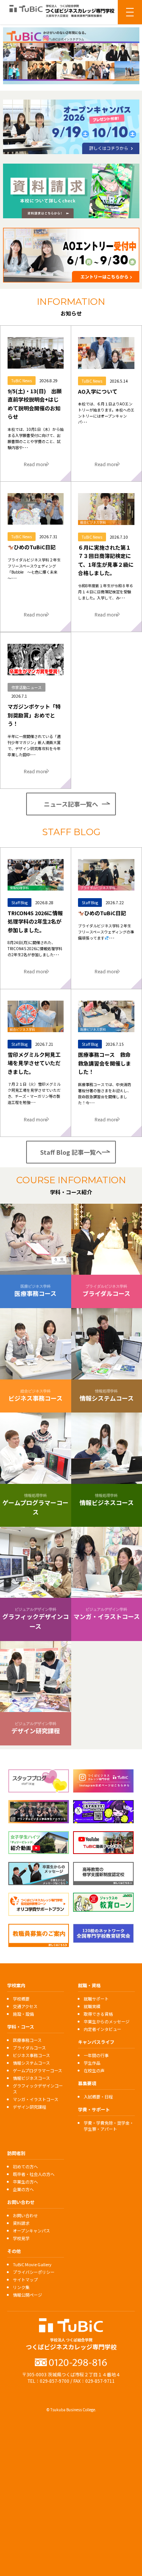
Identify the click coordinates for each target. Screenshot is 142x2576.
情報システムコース (31, 2063)
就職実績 (92, 2006)
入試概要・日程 (98, 2097)
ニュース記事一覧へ (71, 804)
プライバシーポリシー (34, 2272)
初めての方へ (25, 2166)
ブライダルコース (29, 2048)
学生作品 (92, 2063)
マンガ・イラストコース (36, 2099)
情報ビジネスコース (31, 2078)
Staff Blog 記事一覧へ (71, 1152)
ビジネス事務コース (31, 2055)
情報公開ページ (27, 2295)
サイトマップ (25, 2280)
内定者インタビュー (102, 2029)
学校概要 (21, 1999)
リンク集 (21, 2287)
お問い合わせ (25, 2215)
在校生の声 (94, 2070)
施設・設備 (23, 2014)
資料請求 (21, 2223)
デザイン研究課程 (30, 2107)
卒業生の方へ (25, 2182)
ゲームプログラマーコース (37, 2070)
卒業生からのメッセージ (107, 2021)
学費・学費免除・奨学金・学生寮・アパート (109, 2126)
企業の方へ (23, 2189)
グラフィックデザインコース (38, 2089)
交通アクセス (25, 2006)
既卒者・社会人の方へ (34, 2174)
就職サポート (96, 1999)
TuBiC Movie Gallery (32, 2264)
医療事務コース (27, 2040)
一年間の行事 (96, 2055)
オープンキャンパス (31, 2231)
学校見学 (21, 2238)
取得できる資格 (98, 2014)
